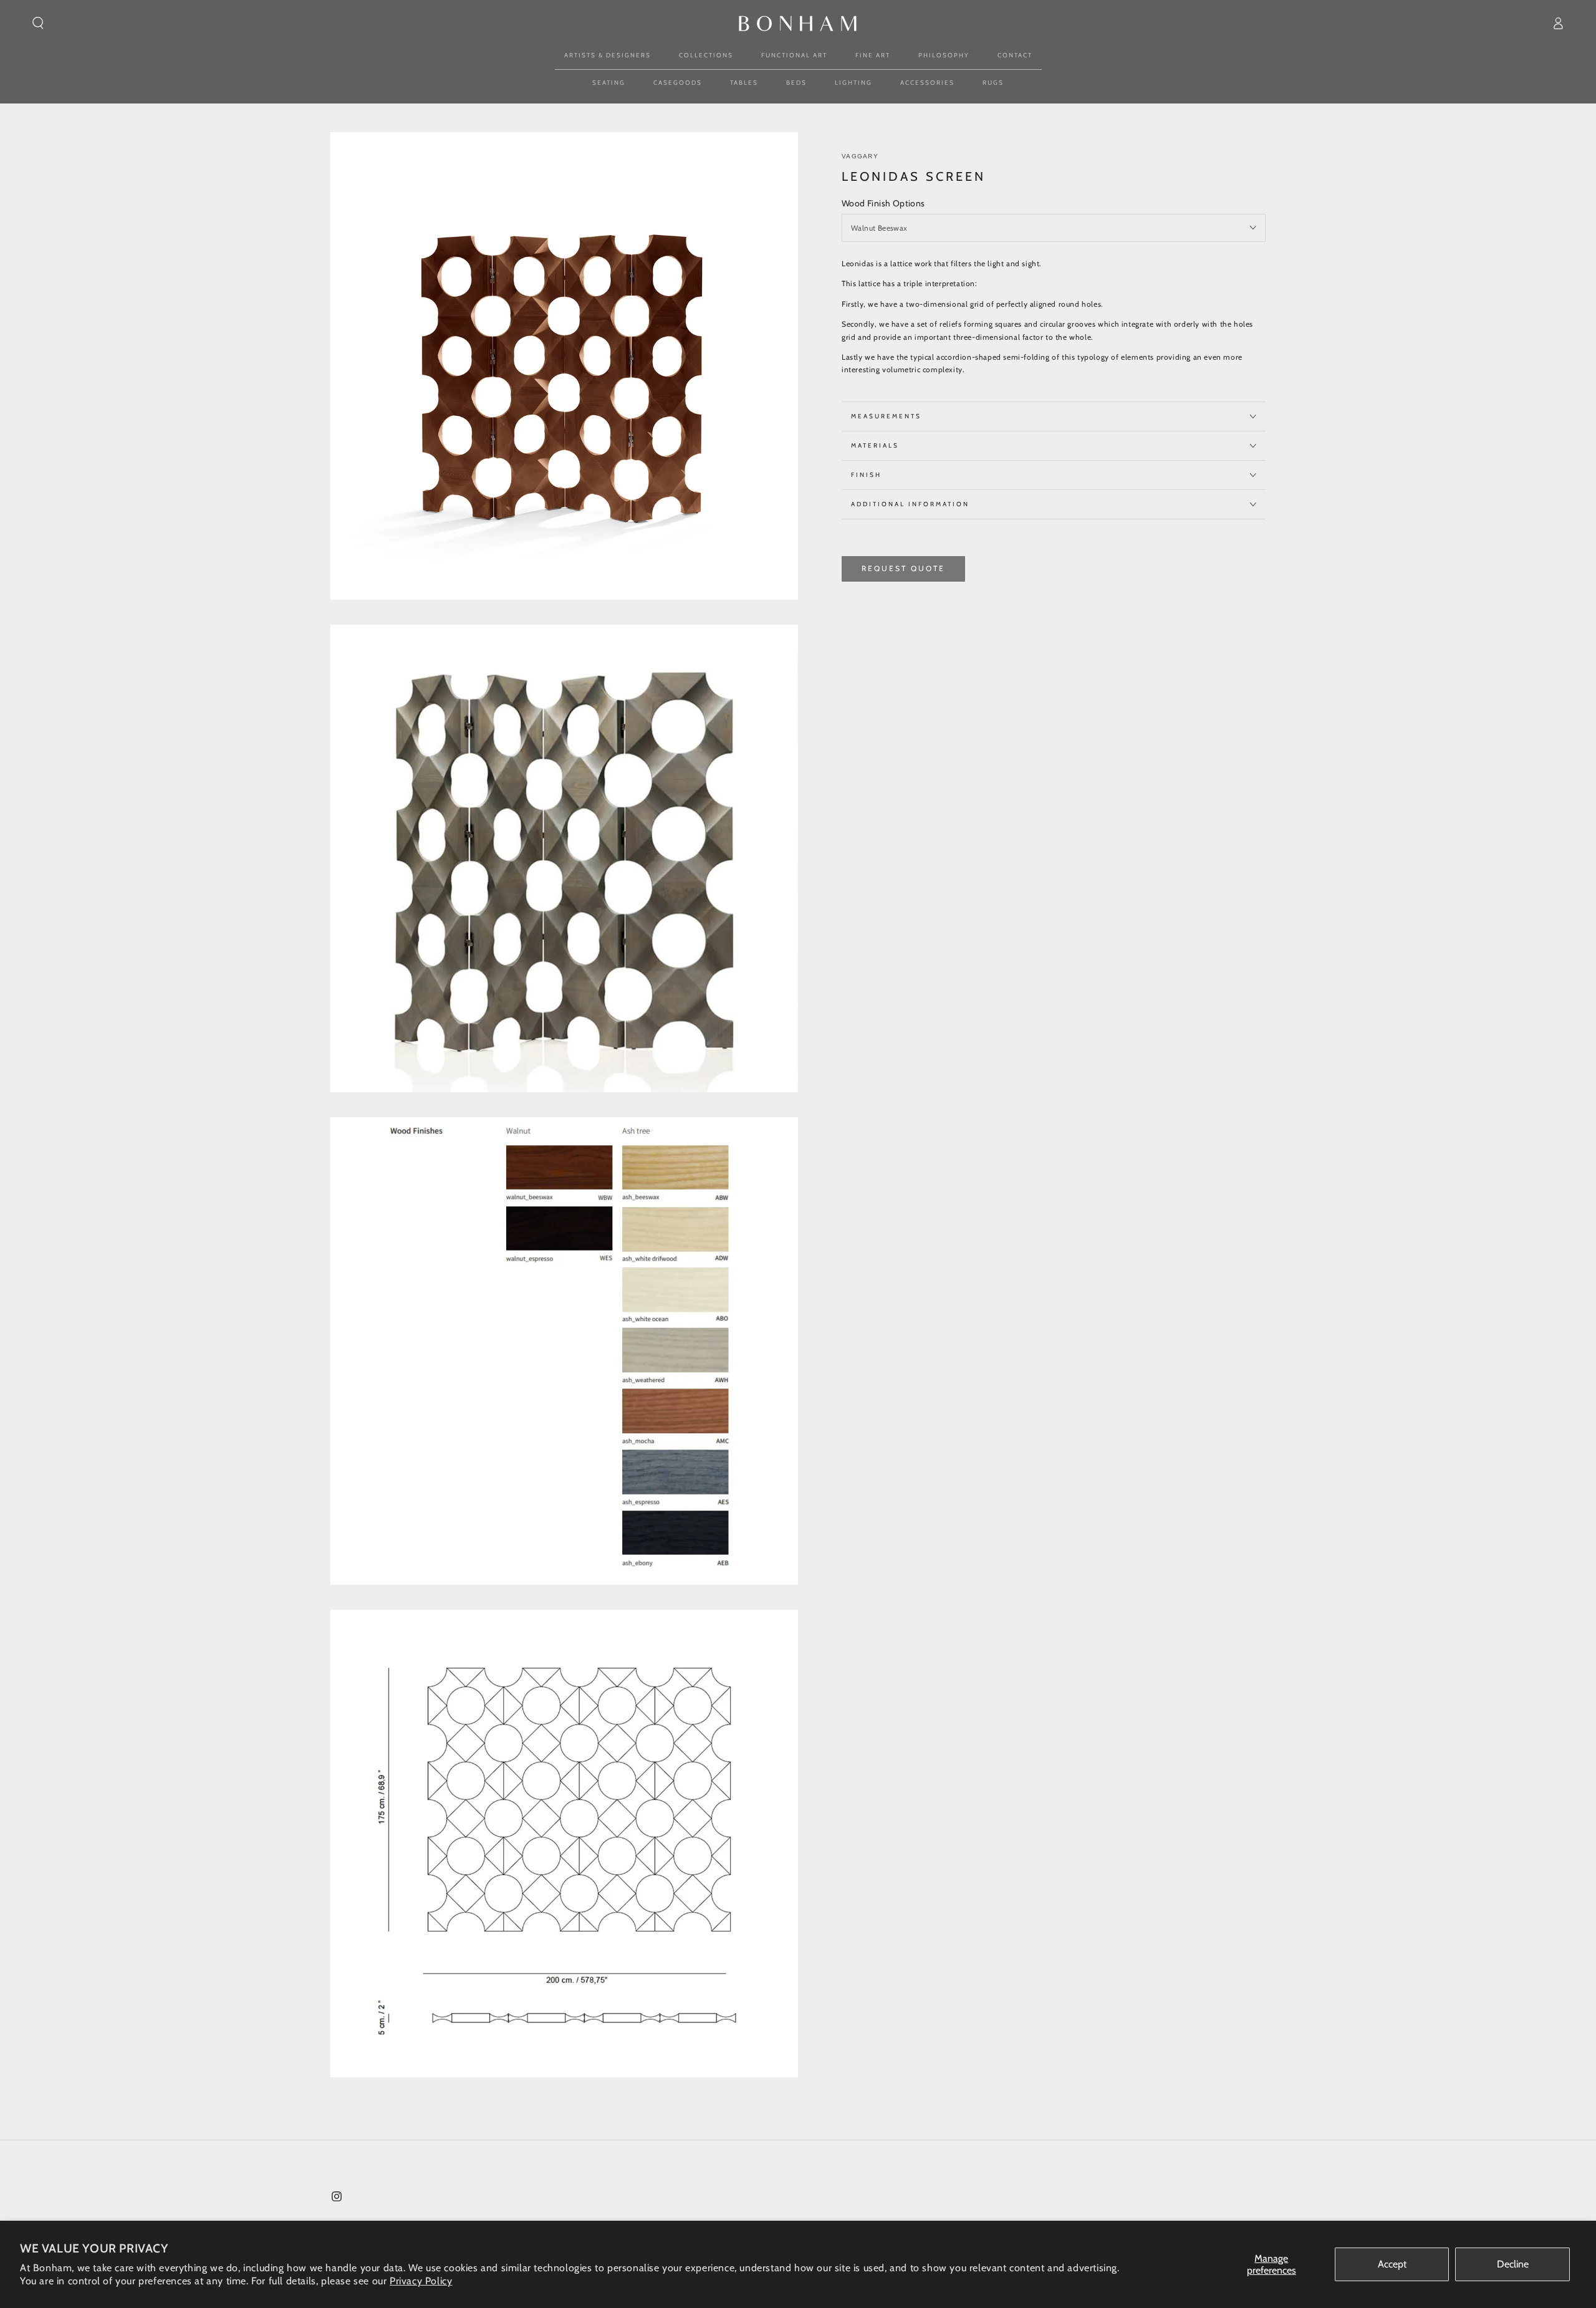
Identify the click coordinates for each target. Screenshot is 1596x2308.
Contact (1015, 55)
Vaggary (860, 156)
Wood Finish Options (883, 203)
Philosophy (944, 55)
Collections (706, 55)
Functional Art (794, 55)
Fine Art (873, 55)
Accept (1392, 2264)
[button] (38, 23)
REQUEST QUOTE (903, 568)
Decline (1513, 2264)
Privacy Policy (421, 2281)
